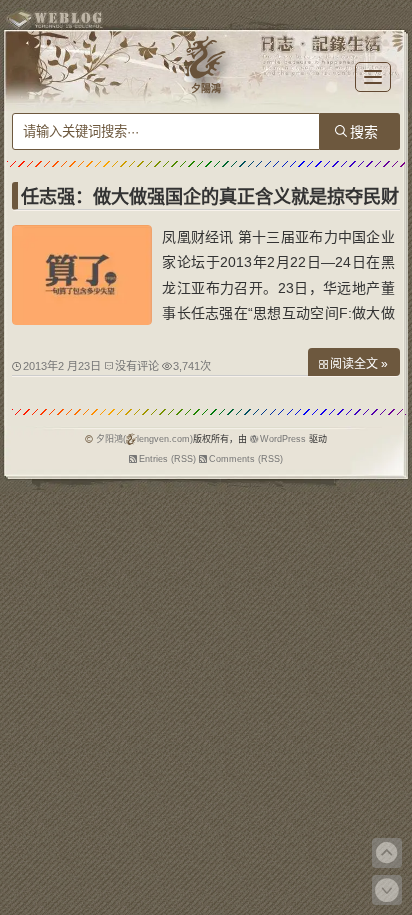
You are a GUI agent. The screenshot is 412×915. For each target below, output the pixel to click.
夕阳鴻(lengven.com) (144, 439)
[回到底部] (387, 890)
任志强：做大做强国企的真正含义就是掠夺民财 (210, 197)
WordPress (283, 439)
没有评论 (137, 366)
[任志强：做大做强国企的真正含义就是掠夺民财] (82, 320)
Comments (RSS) (246, 459)
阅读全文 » (359, 364)
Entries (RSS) (167, 459)
